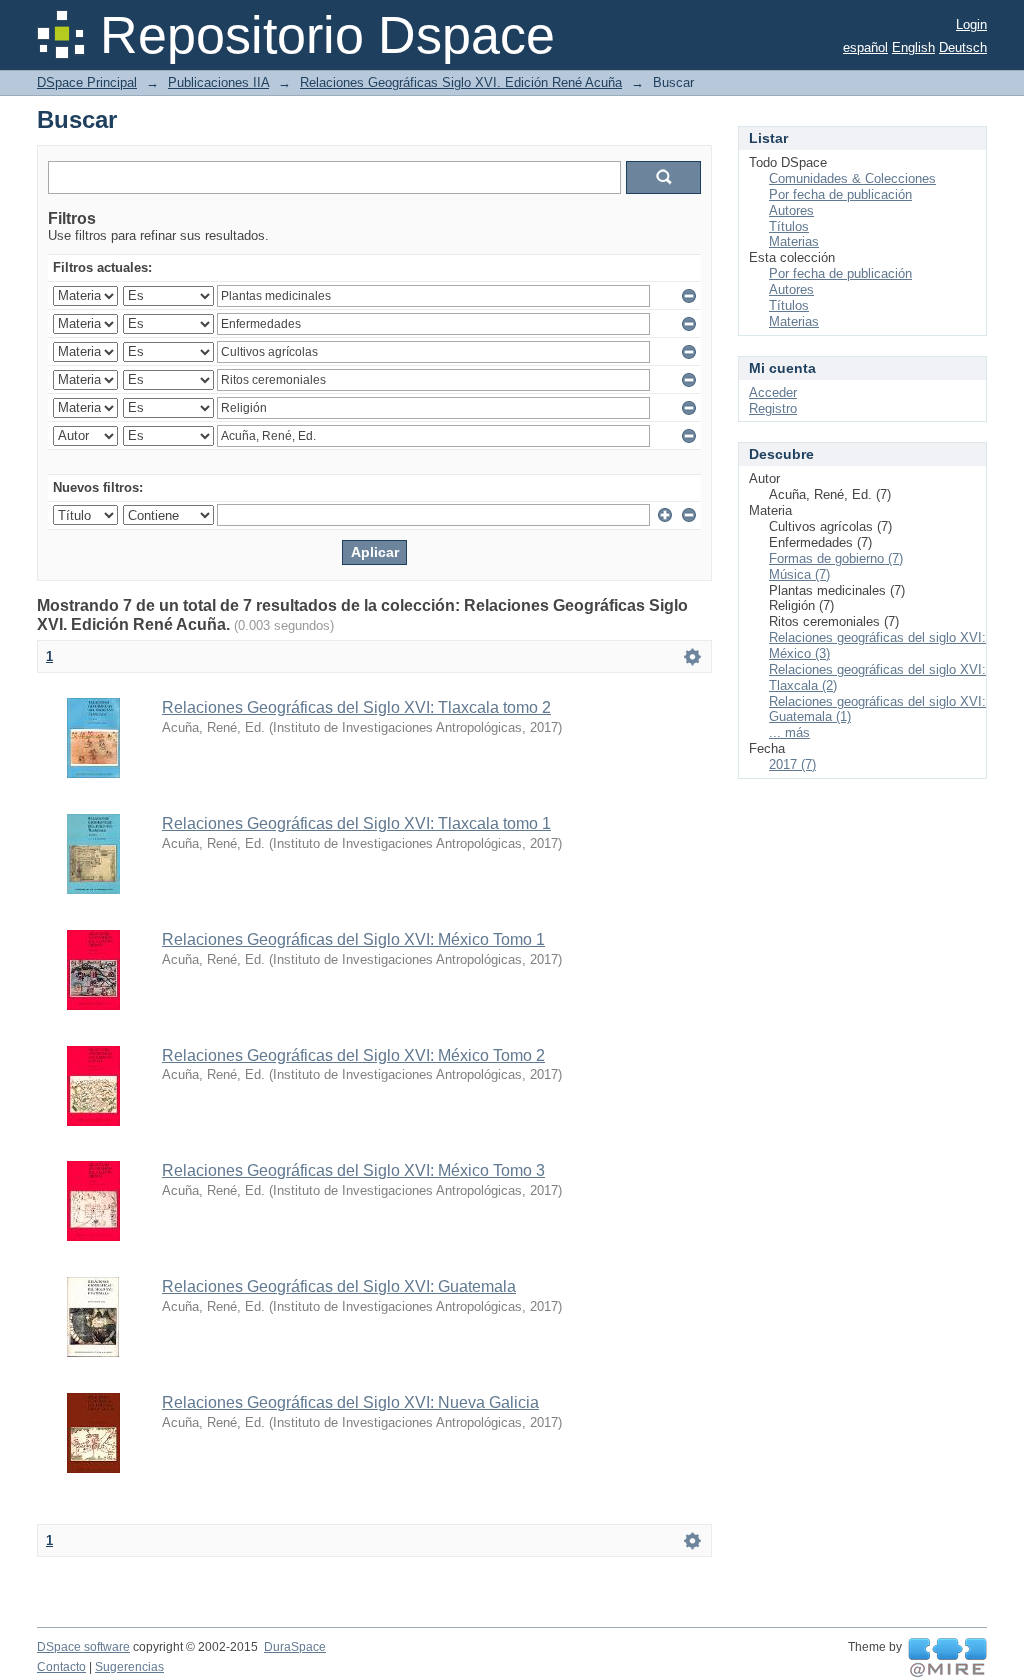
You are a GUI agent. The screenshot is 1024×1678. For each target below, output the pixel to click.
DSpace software (83, 1647)
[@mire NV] (947, 1658)
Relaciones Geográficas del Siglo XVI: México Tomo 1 (353, 939)
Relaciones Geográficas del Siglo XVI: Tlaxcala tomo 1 (356, 823)
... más (789, 732)
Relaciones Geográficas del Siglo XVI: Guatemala (339, 1286)
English (913, 47)
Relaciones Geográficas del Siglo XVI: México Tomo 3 (353, 1170)
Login (971, 24)
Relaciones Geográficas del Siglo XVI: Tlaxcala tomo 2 (356, 707)
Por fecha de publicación (840, 194)
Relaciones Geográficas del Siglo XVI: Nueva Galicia (350, 1402)
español (865, 47)
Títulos (789, 226)
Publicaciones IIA (218, 82)
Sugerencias (129, 1667)
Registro (773, 408)
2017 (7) (792, 764)
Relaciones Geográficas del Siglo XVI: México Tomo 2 (353, 1055)
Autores (791, 210)
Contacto (61, 1667)
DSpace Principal (87, 82)
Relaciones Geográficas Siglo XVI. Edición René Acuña (461, 82)
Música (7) (799, 574)
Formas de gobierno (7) (836, 558)
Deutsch (963, 47)
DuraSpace (295, 1647)
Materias (794, 241)
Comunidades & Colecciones (852, 178)
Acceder (773, 392)
